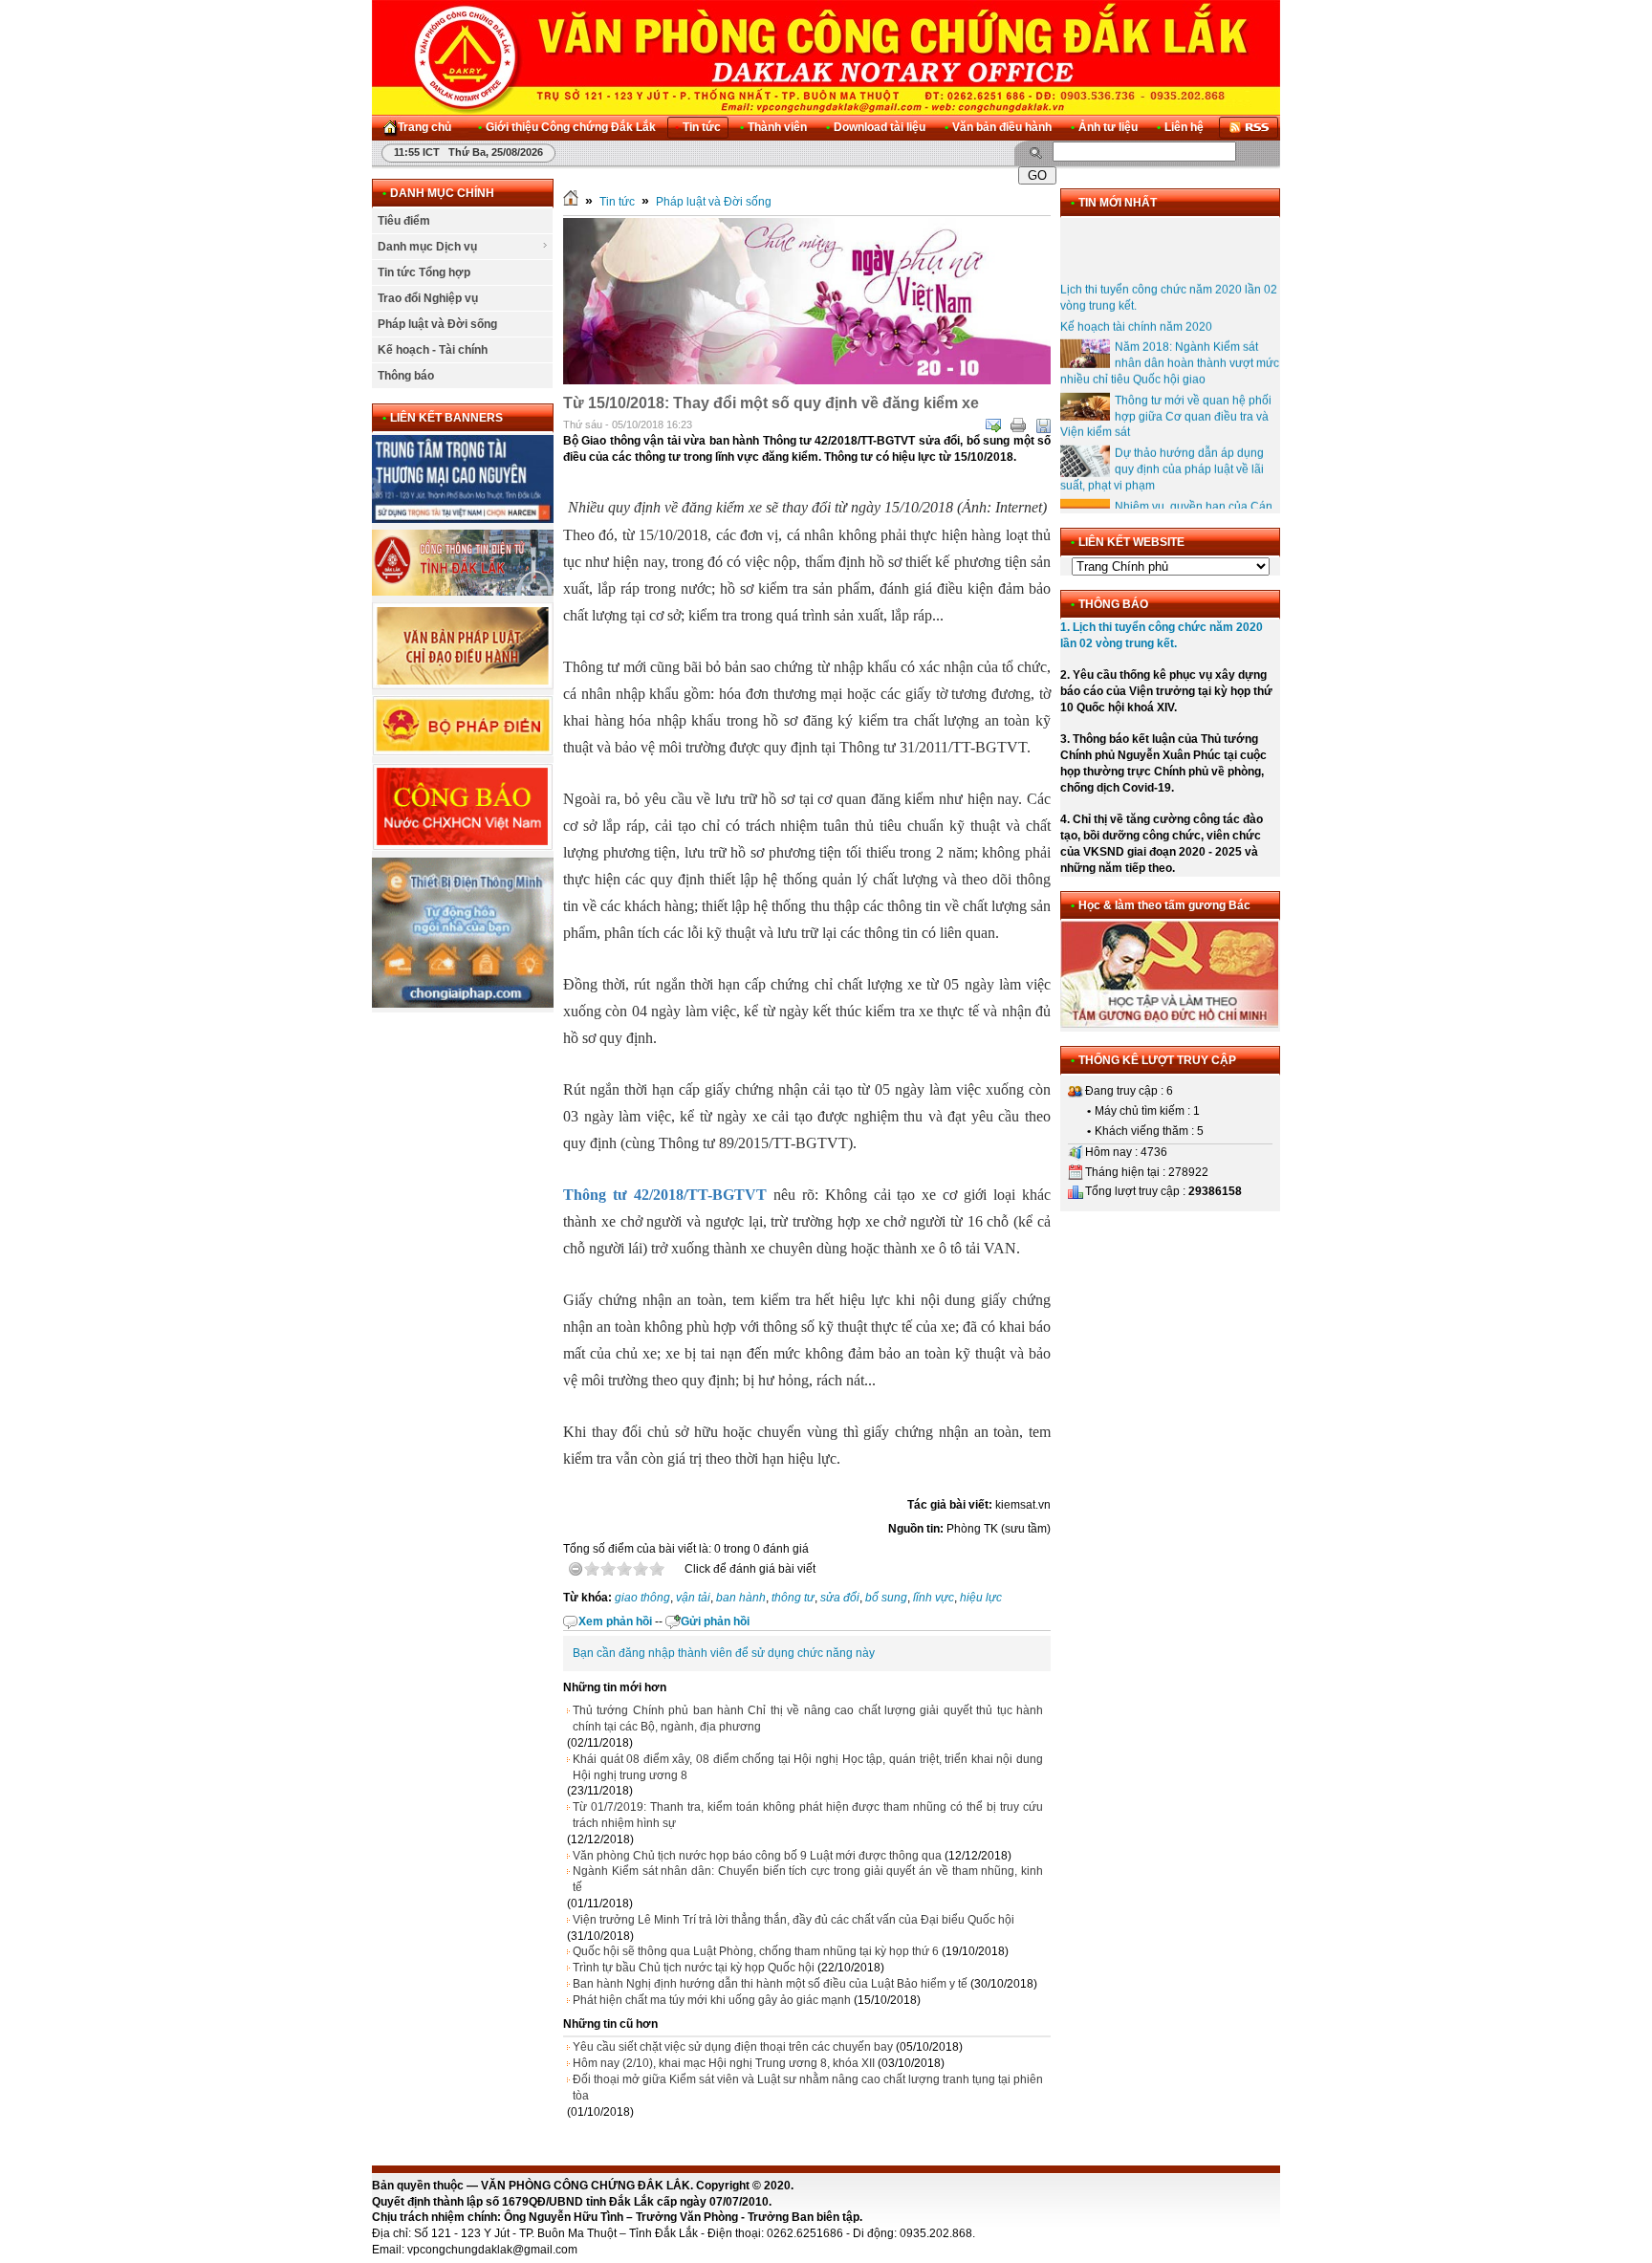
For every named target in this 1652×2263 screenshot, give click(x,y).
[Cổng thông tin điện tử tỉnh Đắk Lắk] (463, 592)
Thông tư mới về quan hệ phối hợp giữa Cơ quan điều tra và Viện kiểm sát (1166, 398)
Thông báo (406, 376)
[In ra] (1018, 425)
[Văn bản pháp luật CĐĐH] (463, 685)
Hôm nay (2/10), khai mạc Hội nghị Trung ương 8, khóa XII (724, 2063)
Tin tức (617, 202)
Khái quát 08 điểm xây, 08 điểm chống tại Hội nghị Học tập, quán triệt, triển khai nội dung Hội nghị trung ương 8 (808, 1767)
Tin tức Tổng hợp (424, 272)
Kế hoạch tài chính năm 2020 (1136, 308)
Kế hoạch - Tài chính (433, 350)
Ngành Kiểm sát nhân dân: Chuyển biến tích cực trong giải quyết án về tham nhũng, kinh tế (808, 1879)
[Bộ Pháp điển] (463, 752)
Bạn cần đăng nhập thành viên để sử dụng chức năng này (724, 1653)
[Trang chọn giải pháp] (463, 1004)
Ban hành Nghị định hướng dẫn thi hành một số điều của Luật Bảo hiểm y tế (770, 1984)
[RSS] (1249, 128)
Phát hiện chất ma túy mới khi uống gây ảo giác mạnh (712, 2000)
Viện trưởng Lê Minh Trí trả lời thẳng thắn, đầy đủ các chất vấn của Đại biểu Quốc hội (793, 1920)
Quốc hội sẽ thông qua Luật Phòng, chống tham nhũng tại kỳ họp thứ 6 (756, 1951)
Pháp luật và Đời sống (437, 324)
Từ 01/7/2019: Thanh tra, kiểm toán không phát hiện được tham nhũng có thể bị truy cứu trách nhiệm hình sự (808, 1815)
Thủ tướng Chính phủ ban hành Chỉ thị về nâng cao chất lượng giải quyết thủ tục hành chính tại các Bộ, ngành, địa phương (808, 1719)
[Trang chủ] (571, 202)
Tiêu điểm (404, 221)
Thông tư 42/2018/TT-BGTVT (665, 1195)
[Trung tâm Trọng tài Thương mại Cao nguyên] (463, 519)
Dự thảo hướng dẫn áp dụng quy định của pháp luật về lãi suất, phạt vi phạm (1162, 451)
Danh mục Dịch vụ (427, 247)
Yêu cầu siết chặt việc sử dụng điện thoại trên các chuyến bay (733, 2047)
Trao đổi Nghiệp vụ (428, 298)
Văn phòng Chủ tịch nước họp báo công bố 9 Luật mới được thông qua (757, 1856)
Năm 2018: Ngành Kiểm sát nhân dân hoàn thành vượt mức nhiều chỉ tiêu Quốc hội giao (1170, 345)
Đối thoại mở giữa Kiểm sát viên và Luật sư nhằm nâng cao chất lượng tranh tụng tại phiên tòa (808, 2088)
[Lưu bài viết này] (1043, 425)
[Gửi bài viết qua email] (993, 425)
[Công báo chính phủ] (463, 847)
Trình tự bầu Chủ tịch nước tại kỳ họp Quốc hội (694, 1968)
